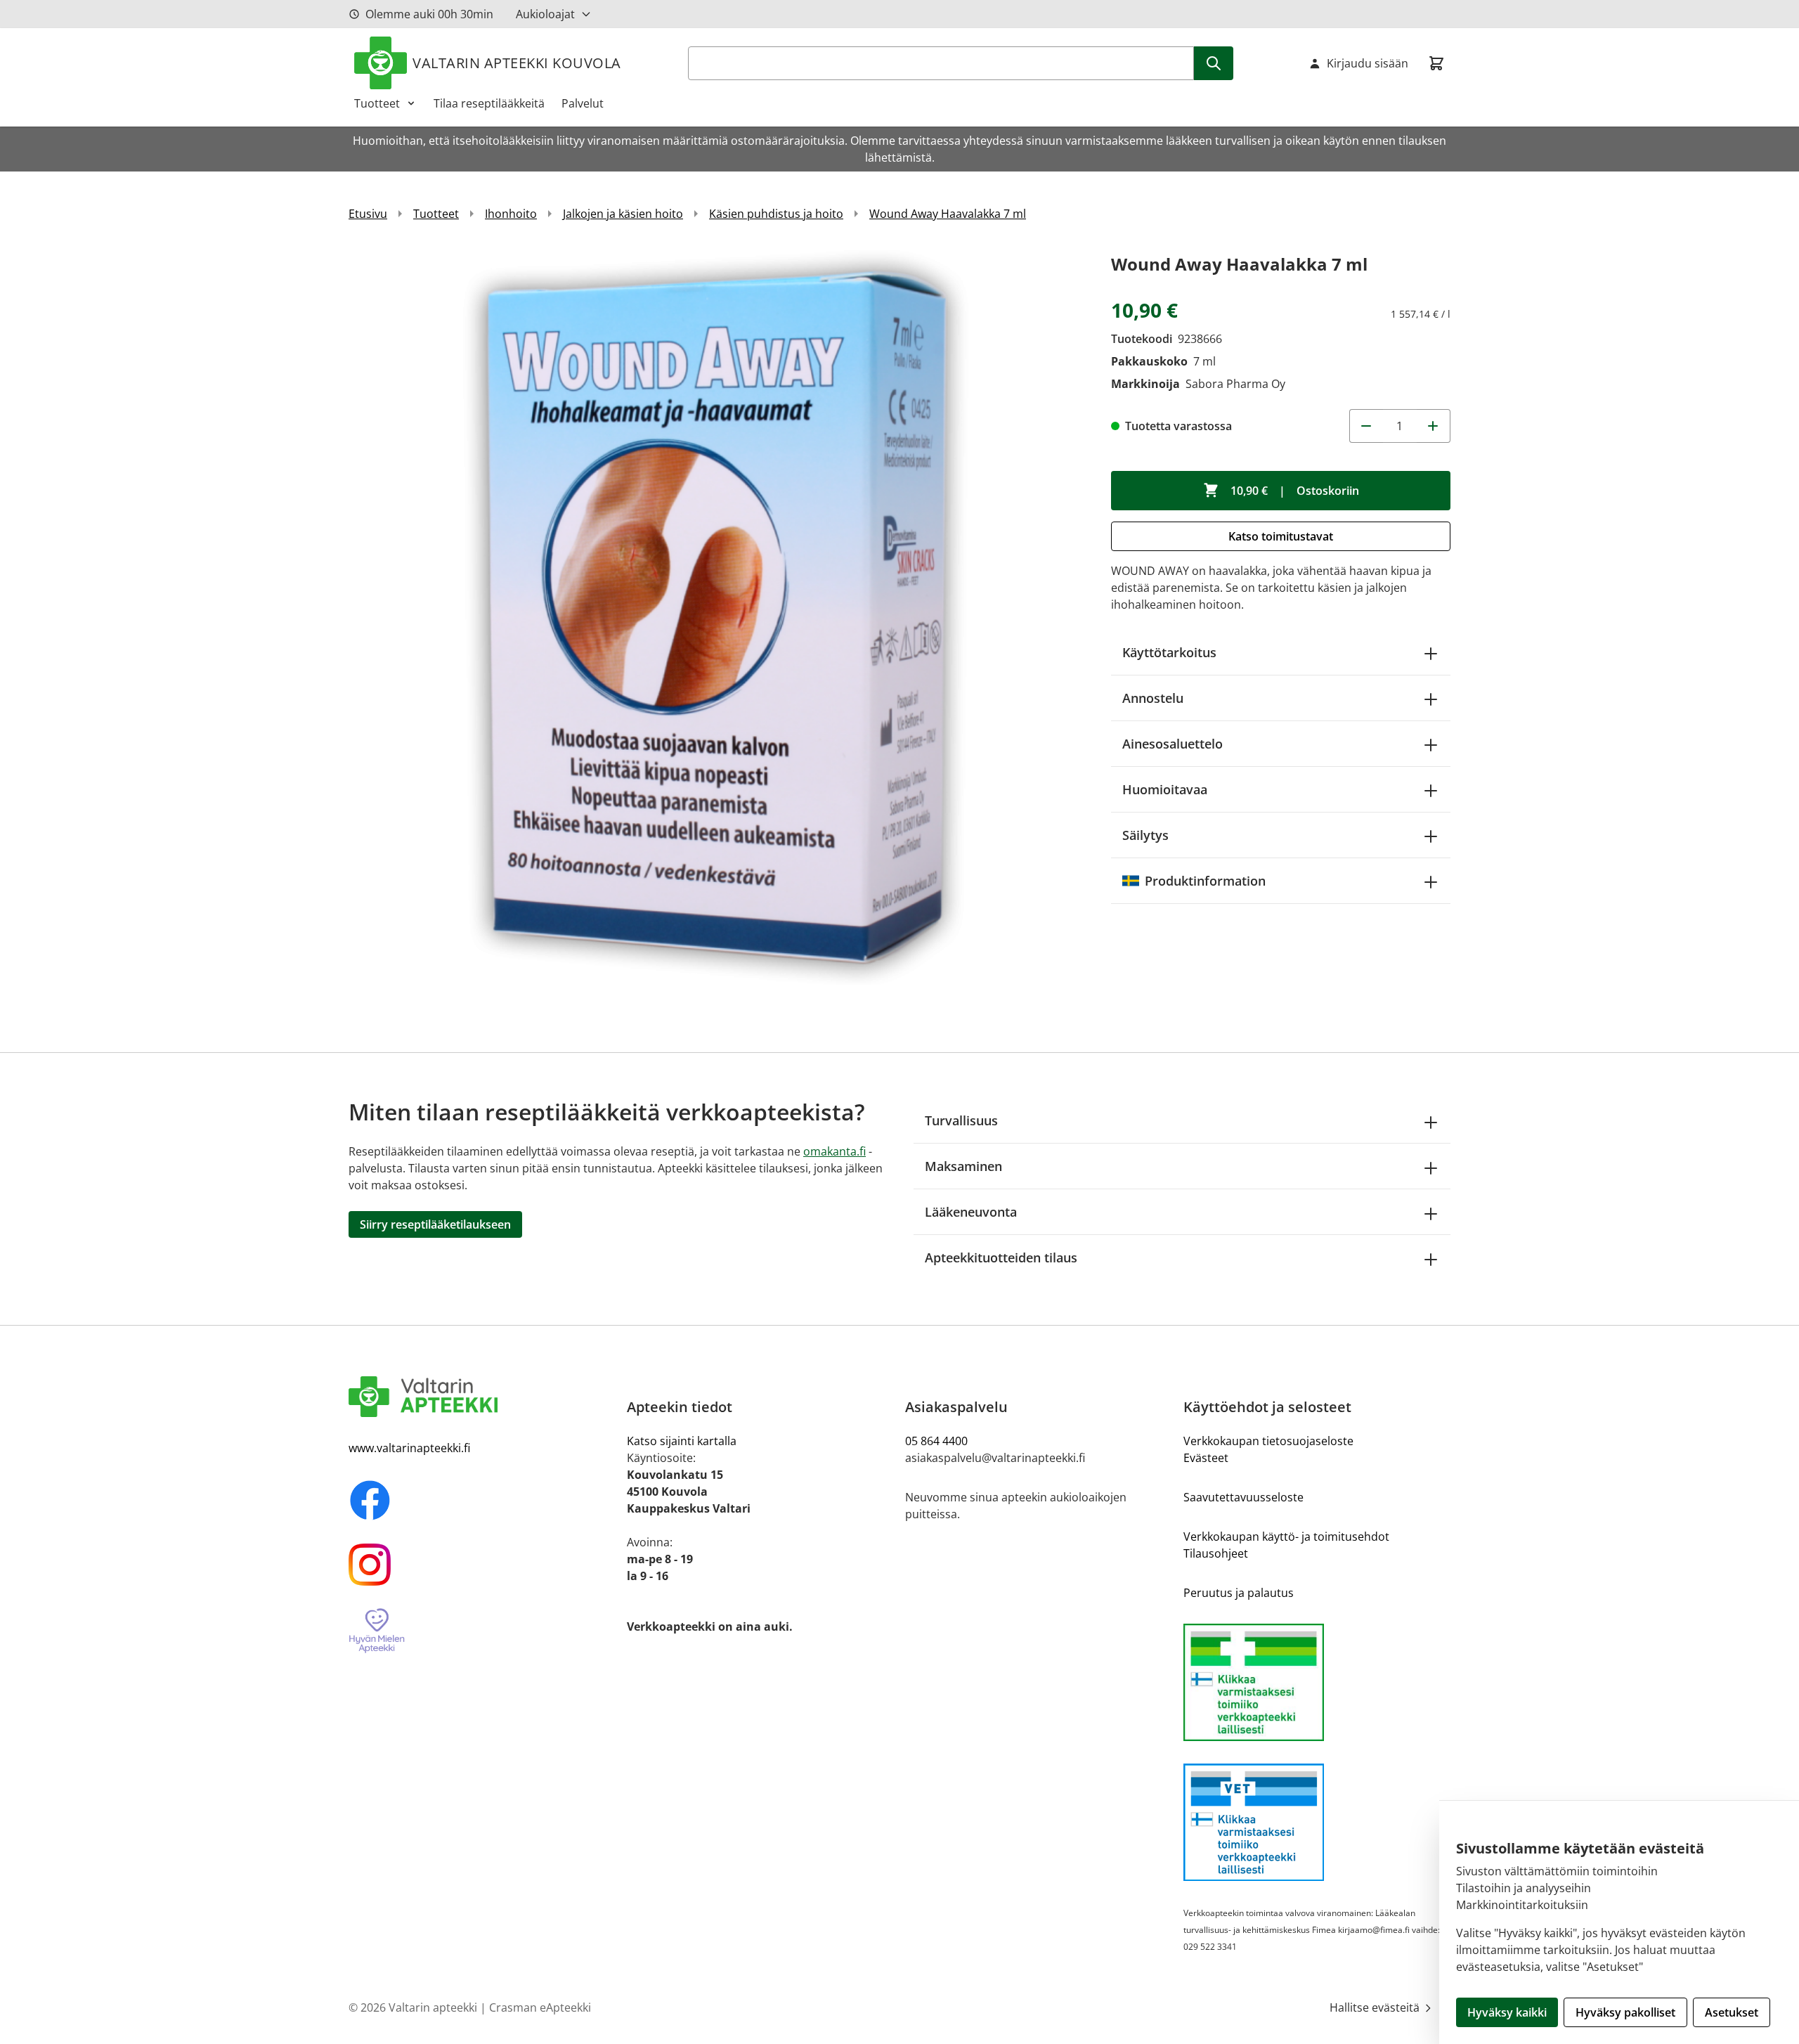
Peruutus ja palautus (1239, 1593)
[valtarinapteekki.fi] (482, 1397)
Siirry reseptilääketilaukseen (435, 1224)
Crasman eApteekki (540, 2007)
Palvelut (583, 103)
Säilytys (1145, 835)
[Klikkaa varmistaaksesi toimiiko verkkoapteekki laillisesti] (1317, 1682)
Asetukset (1732, 2012)
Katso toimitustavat (1281, 536)
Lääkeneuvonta (971, 1212)
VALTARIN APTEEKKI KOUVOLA (517, 63)
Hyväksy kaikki (1507, 2012)
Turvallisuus (961, 1120)
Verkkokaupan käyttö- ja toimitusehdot (1286, 1537)
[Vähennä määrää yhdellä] (1366, 426)
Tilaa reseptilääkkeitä (489, 103)
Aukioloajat (545, 14)
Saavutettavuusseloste (1243, 1497)
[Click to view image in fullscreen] (716, 617)
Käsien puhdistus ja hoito (776, 214)
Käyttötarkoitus (1169, 652)
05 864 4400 (936, 1441)
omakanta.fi (834, 1151)
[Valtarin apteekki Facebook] (482, 1500)
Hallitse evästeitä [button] (1376, 2007)
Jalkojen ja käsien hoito (623, 214)
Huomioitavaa (1165, 789)
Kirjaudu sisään (1368, 63)
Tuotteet (377, 103)
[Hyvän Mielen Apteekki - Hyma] (482, 1631)
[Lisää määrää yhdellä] (1434, 426)
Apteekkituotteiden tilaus (1001, 1257)
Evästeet (1206, 1458)
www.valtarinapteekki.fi (409, 1448)
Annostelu (1153, 698)
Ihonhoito (511, 214)
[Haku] (1214, 63)
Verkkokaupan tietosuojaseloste (1268, 1441)
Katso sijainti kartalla (682, 1441)
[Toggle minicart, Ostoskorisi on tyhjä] (1436, 63)
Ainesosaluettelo (1173, 744)
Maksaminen (963, 1166)
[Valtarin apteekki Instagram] (482, 1565)
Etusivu (368, 214)
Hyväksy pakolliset (1625, 2012)
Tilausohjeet (1216, 1553)
